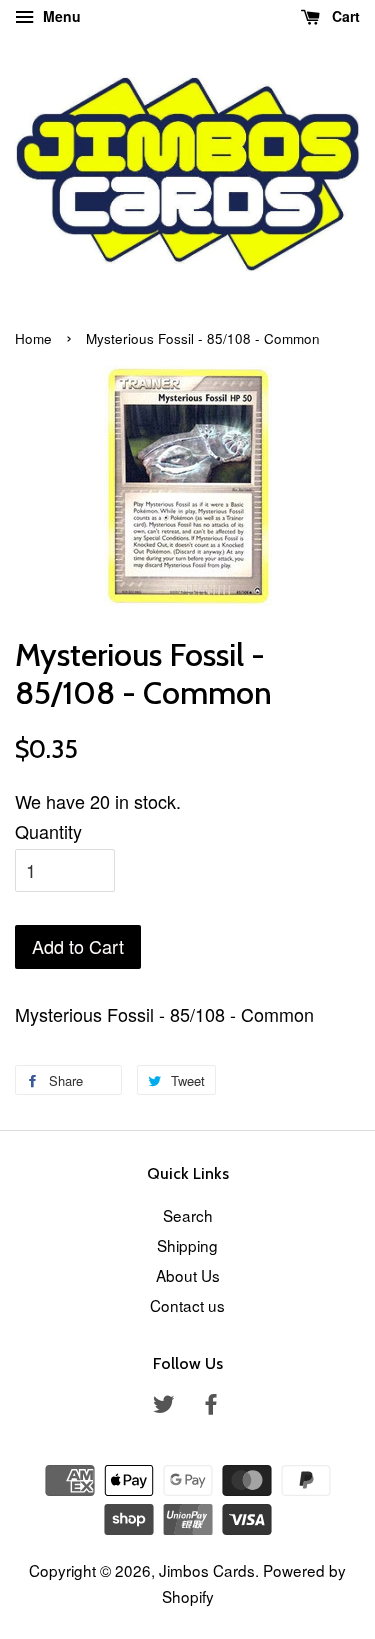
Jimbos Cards (207, 1570)
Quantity (48, 831)
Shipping (187, 1245)
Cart (344, 16)
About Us (188, 1275)
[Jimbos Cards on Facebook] (211, 1406)
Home (33, 338)
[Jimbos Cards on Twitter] (164, 1406)
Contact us (187, 1305)
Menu (60, 16)
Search (188, 1215)
